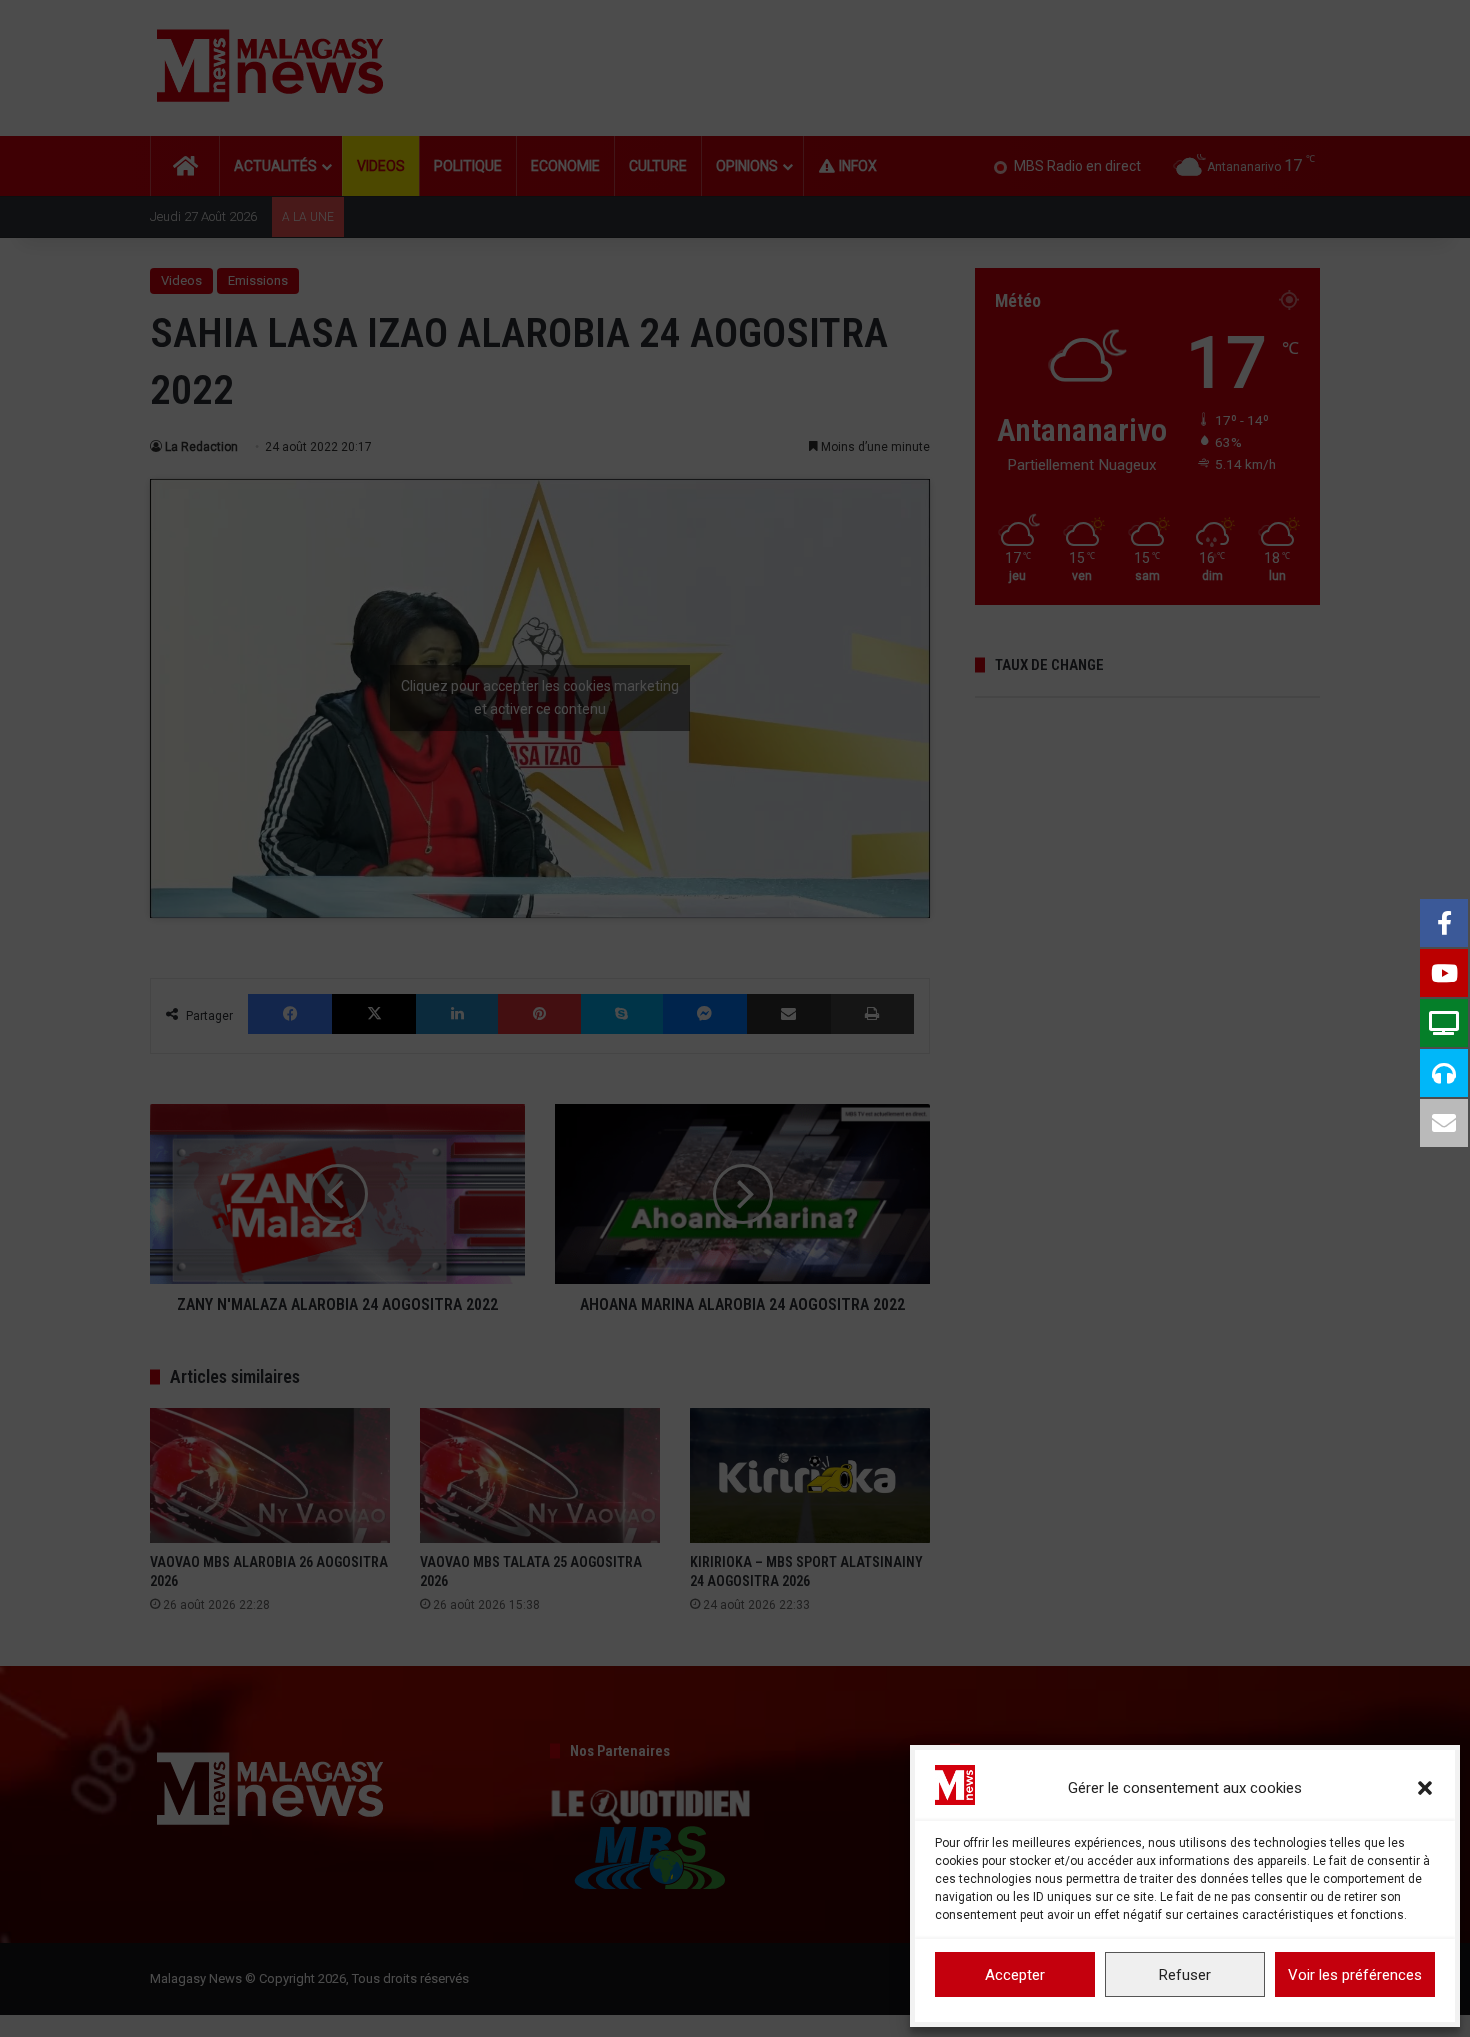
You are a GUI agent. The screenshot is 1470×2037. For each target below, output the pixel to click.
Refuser (1185, 1975)
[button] (1425, 1788)
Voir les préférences (1355, 1975)
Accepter (1015, 1975)
